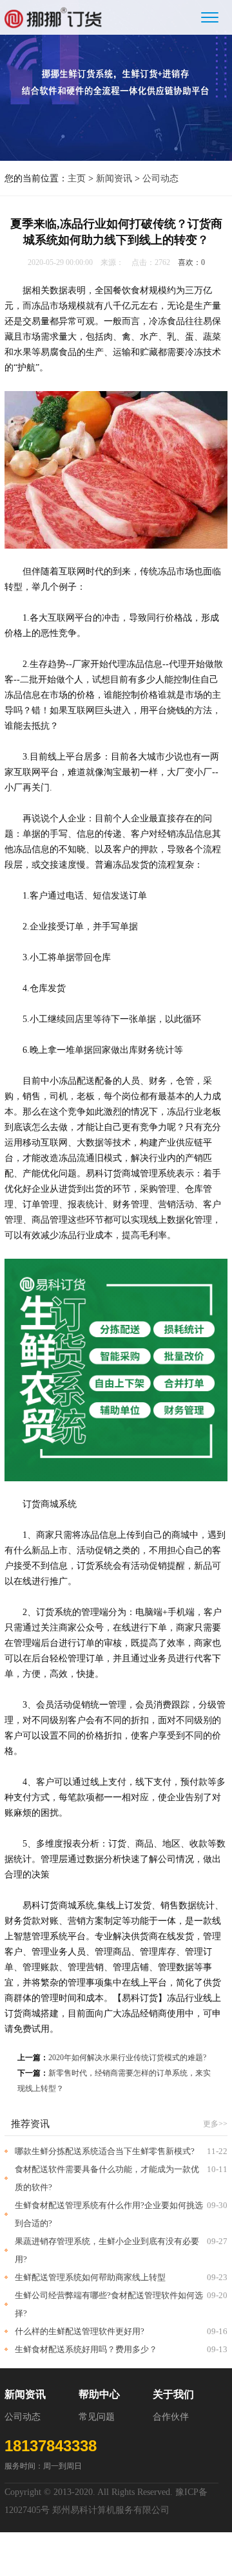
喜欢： (191, 262)
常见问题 (97, 2417)
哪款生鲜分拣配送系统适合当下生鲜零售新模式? (105, 2151)
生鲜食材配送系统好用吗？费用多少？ (86, 2349)
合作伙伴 (171, 2417)
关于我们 (173, 2394)
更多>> (215, 2124)
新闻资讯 (114, 178)
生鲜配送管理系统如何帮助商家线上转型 (90, 2277)
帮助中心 (99, 2394)
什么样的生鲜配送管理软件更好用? (80, 2331)
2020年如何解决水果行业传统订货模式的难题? (127, 2058)
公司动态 (160, 178)
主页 (77, 178)
